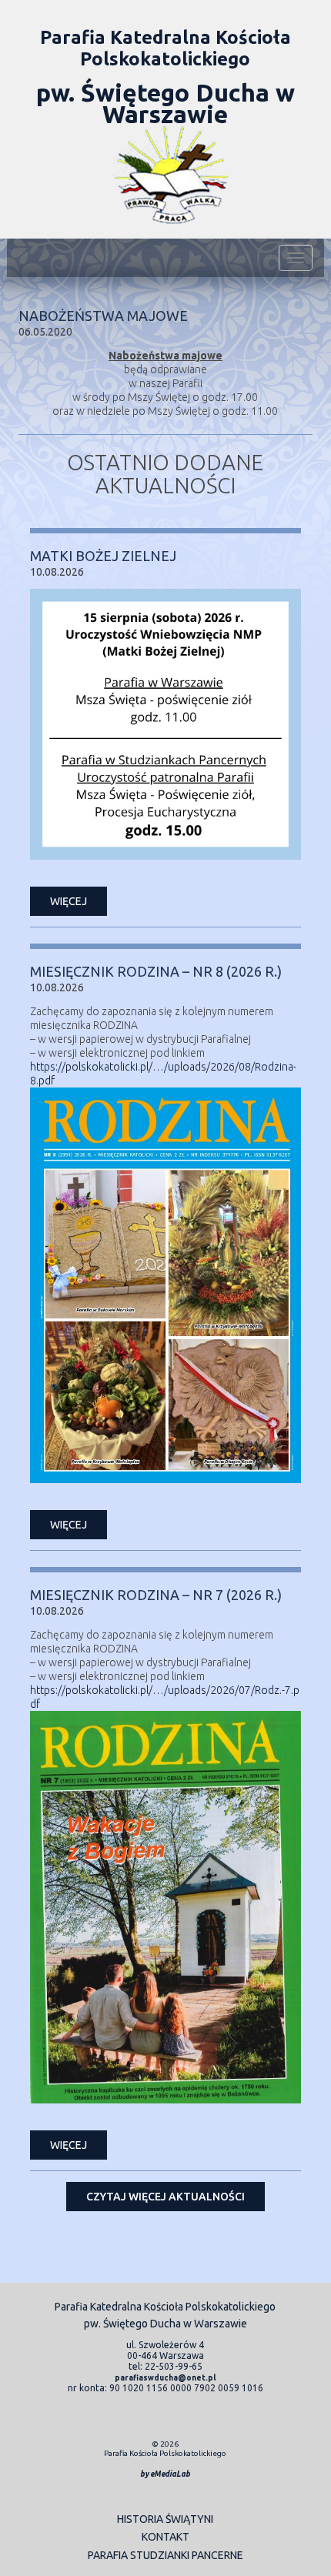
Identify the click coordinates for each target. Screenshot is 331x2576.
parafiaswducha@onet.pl (165, 2378)
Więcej (69, 901)
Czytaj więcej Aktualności (165, 2197)
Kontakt (165, 2537)
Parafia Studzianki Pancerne (165, 2555)
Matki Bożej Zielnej (103, 556)
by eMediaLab (165, 2474)
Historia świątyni (165, 2519)
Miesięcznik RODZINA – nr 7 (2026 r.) (156, 1595)
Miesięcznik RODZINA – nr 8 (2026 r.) (156, 971)
